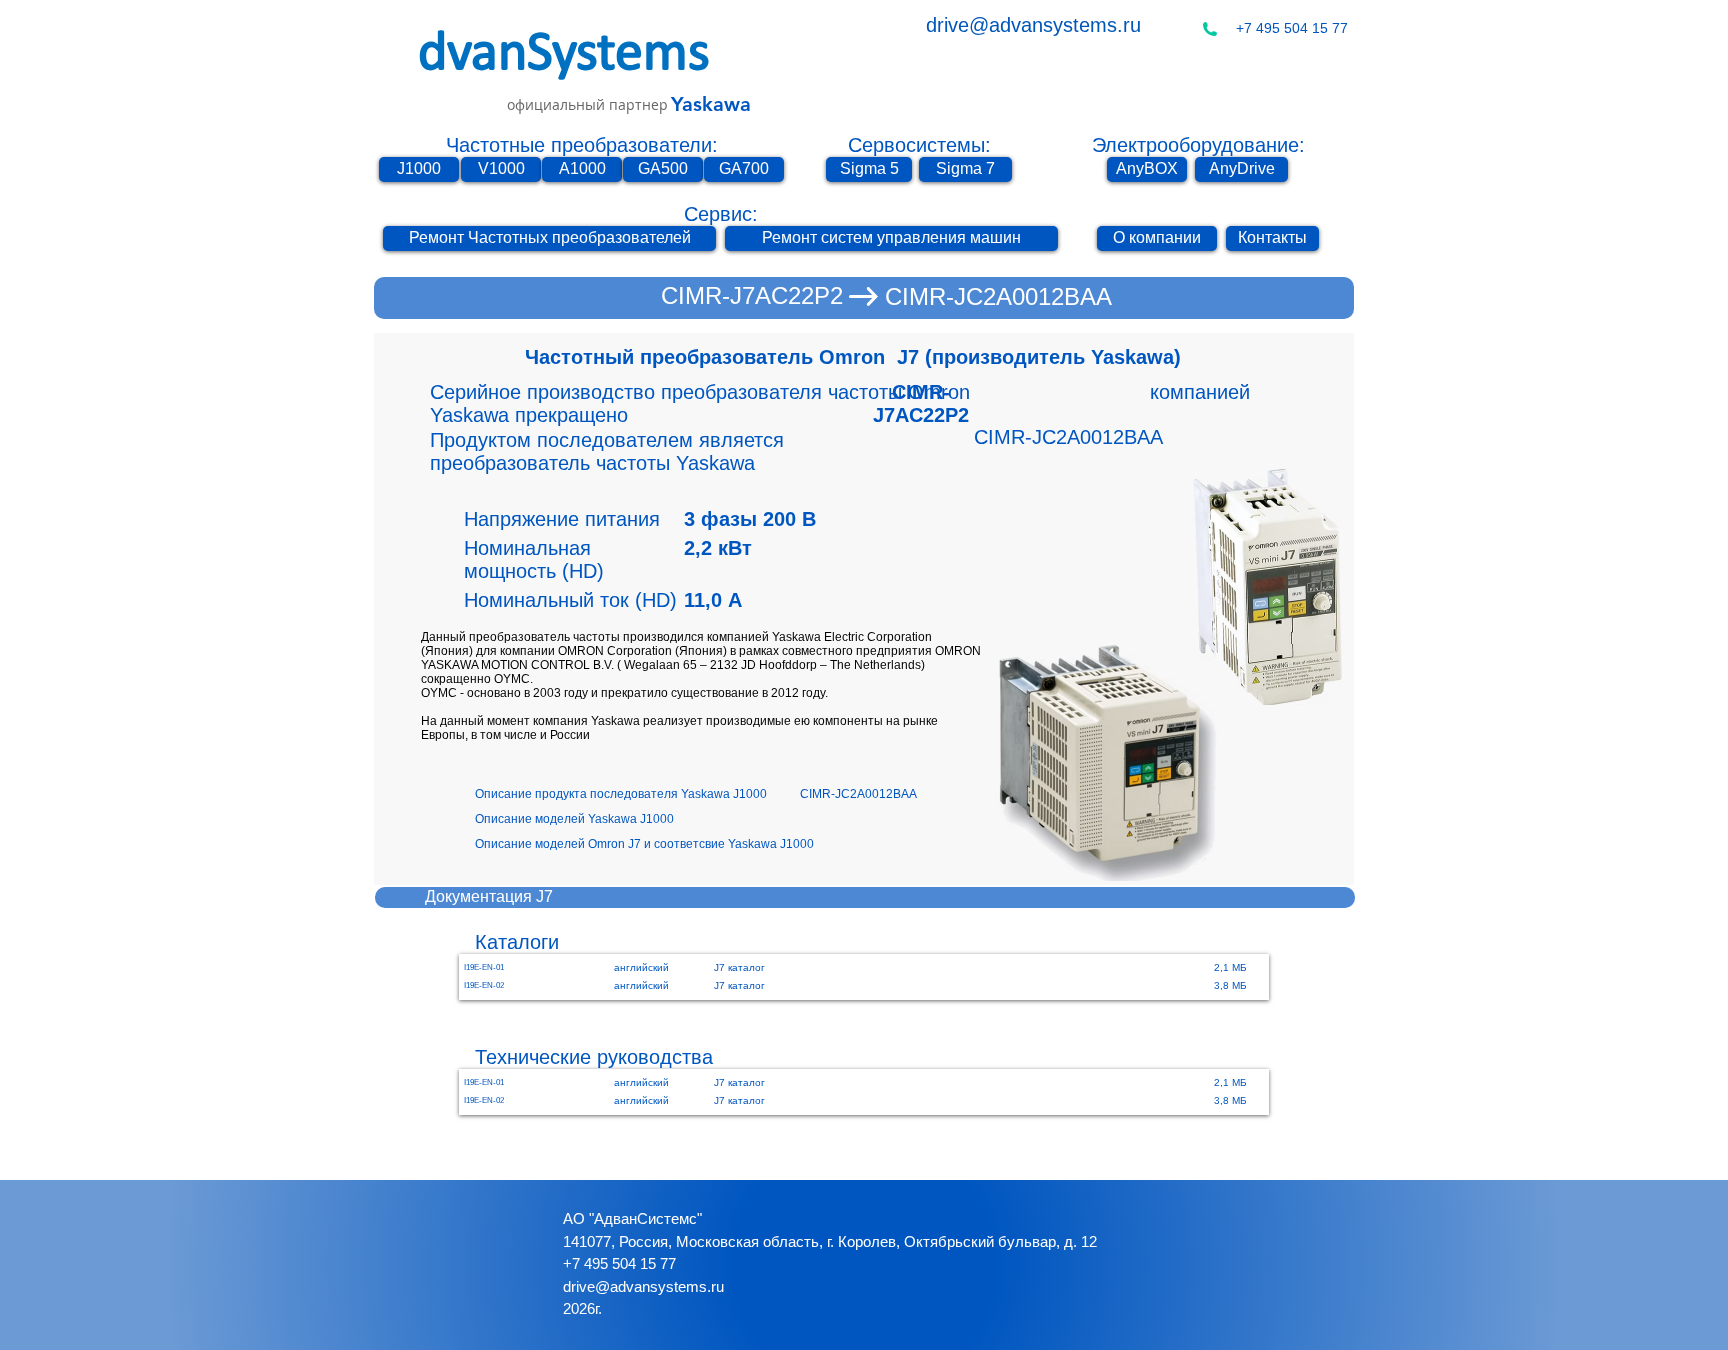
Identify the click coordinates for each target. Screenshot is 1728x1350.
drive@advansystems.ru (1033, 25)
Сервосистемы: (919, 145)
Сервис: (721, 214)
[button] (637, 794)
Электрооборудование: (1198, 145)
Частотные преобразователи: (582, 145)
